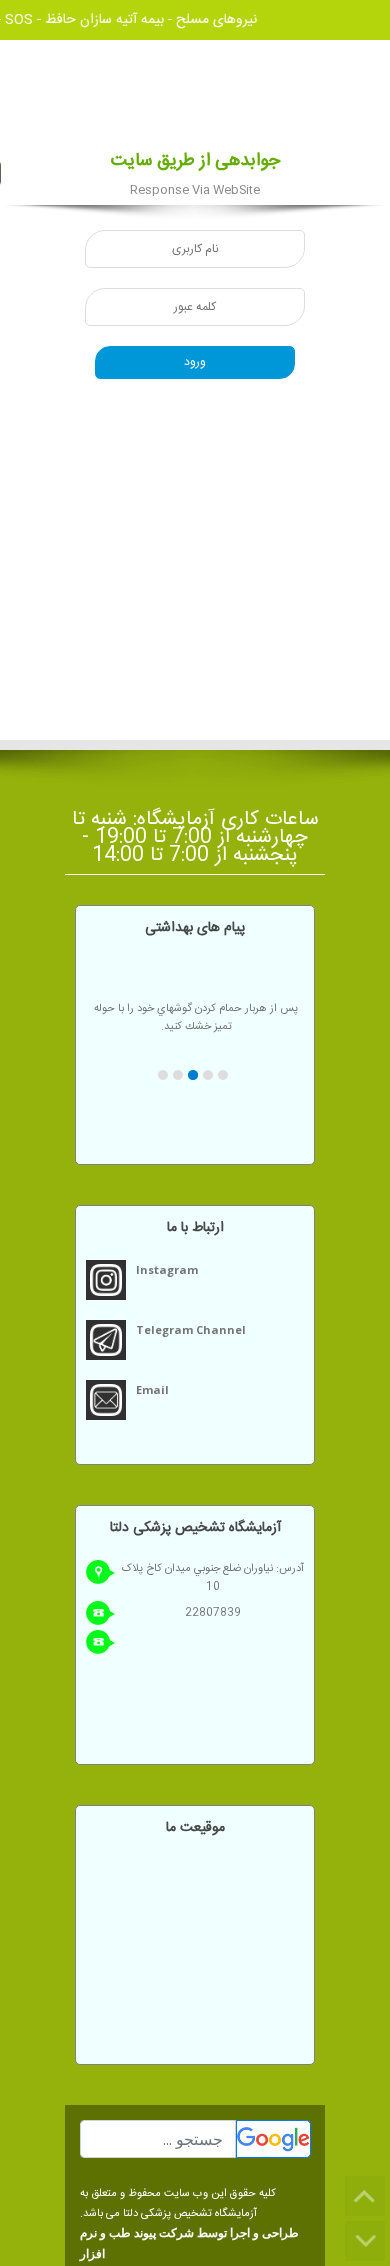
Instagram (167, 1269)
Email (152, 1389)
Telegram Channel (191, 1329)
